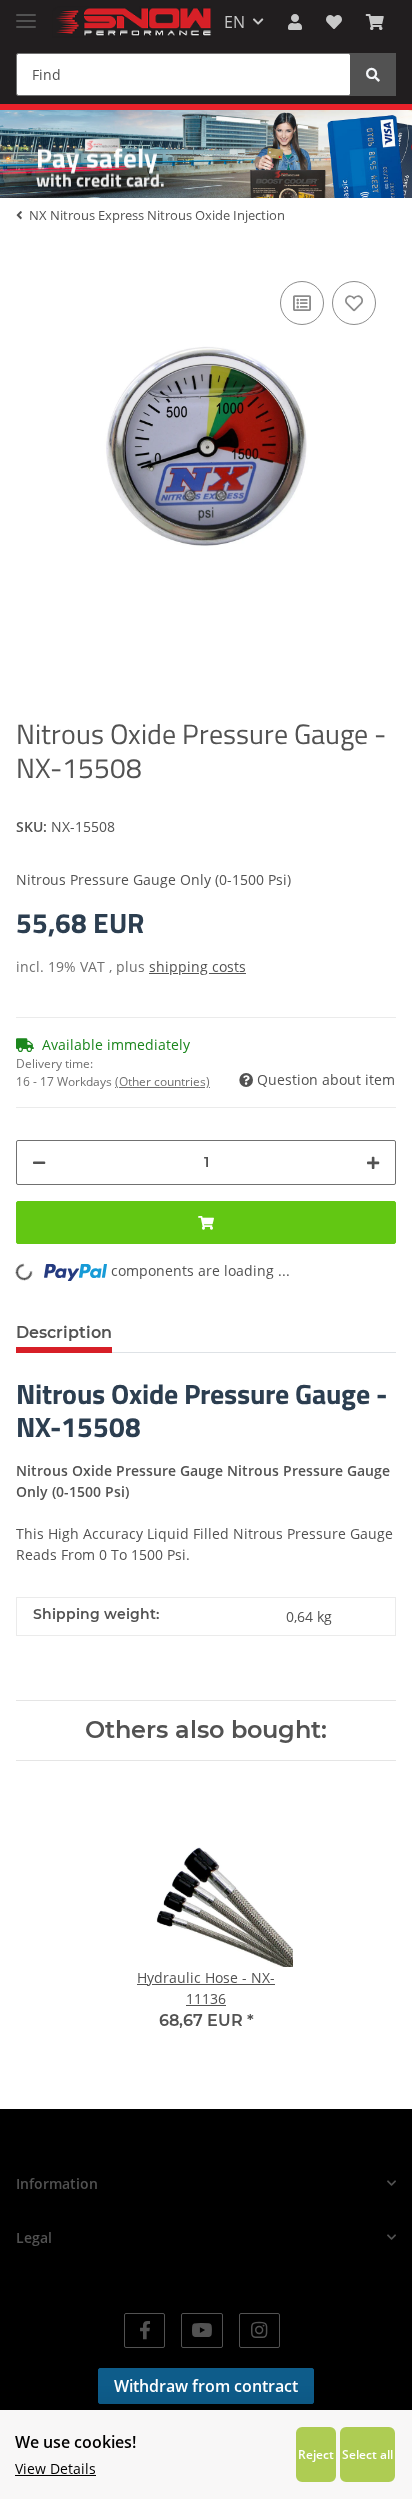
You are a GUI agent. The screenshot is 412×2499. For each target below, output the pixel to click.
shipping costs (197, 966)
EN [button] (234, 22)
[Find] (373, 74)
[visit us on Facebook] (144, 2330)
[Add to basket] (206, 1222)
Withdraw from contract (206, 2386)
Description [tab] (64, 1332)
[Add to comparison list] (302, 303)
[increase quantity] (373, 1162)
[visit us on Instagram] (259, 2330)
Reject (316, 2454)
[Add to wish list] (354, 303)
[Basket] (375, 22)
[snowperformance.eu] (132, 22)
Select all (367, 2454)
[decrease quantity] (39, 1162)
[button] (295, 22)
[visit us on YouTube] (201, 2330)
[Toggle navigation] (26, 12)
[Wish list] (334, 22)
